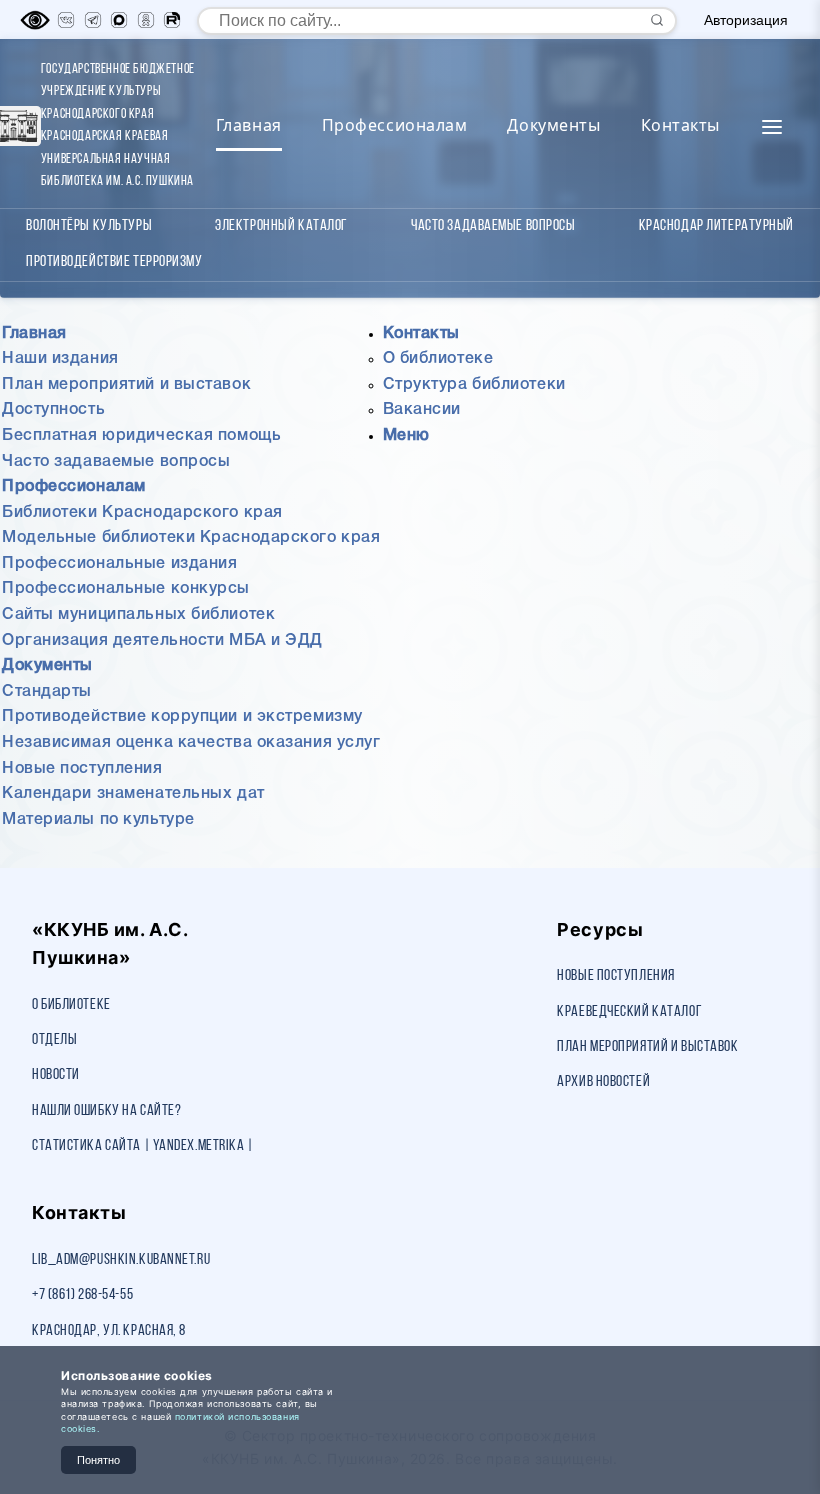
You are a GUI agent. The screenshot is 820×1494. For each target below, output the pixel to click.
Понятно (98, 1460)
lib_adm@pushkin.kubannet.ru (121, 1260)
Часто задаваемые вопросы (493, 226)
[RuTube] (172, 20)
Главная (249, 125)
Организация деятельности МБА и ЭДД (162, 641)
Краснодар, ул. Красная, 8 (109, 1331)
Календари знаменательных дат (133, 794)
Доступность (53, 410)
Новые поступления (82, 769)
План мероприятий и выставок (126, 385)
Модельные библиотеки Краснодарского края (191, 538)
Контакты (680, 125)
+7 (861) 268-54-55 (82, 1295)
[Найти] (657, 20)
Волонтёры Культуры (89, 226)
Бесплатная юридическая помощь (141, 436)
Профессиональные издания (119, 564)
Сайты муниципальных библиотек (138, 615)
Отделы (54, 1040)
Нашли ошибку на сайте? (106, 1111)
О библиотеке (438, 359)
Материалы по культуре (98, 820)
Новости (56, 1075)
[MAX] (119, 20)
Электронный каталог (281, 226)
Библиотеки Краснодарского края (142, 513)
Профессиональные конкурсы (126, 589)
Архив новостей (603, 1082)
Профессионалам (395, 125)
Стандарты (47, 692)
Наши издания (60, 359)
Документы (553, 125)
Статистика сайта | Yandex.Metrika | (143, 1146)
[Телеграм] (93, 20)
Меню (406, 436)
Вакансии (422, 410)
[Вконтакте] (66, 20)
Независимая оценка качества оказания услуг (191, 743)
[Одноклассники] (146, 20)
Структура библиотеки (474, 385)
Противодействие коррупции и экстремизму (182, 717)
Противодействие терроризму (114, 262)
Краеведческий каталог (629, 1012)
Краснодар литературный (716, 226)
